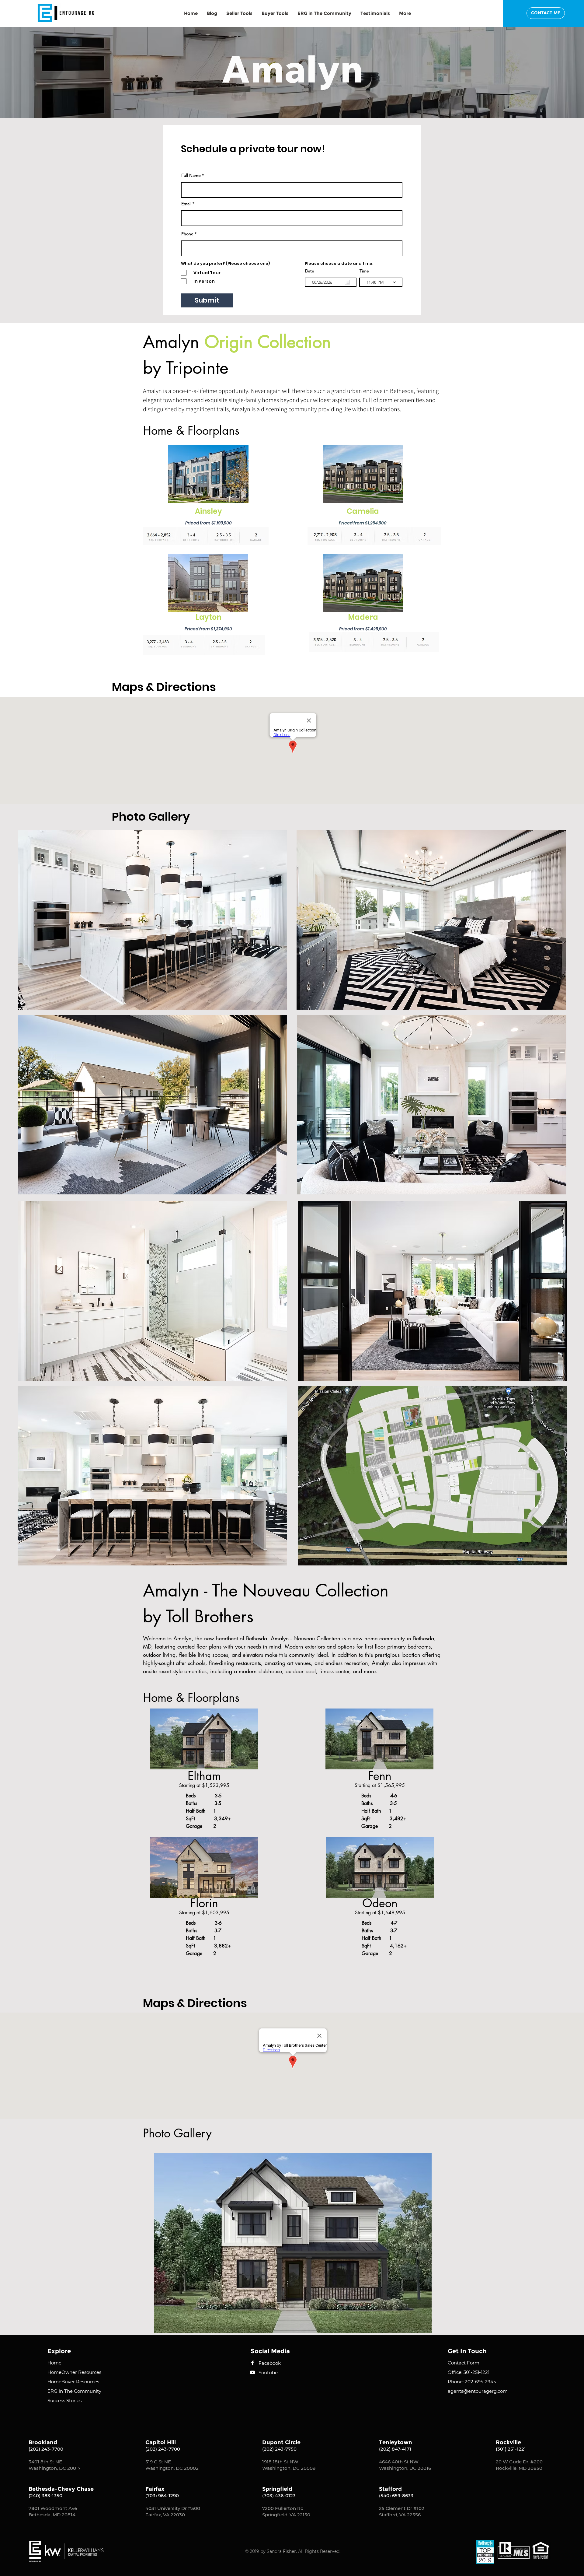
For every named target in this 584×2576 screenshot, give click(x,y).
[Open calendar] (347, 282)
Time (364, 271)
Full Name (191, 175)
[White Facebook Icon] (252, 2363)
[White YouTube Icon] (252, 2372)
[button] (405, 13)
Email (186, 204)
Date (310, 271)
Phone (187, 234)
